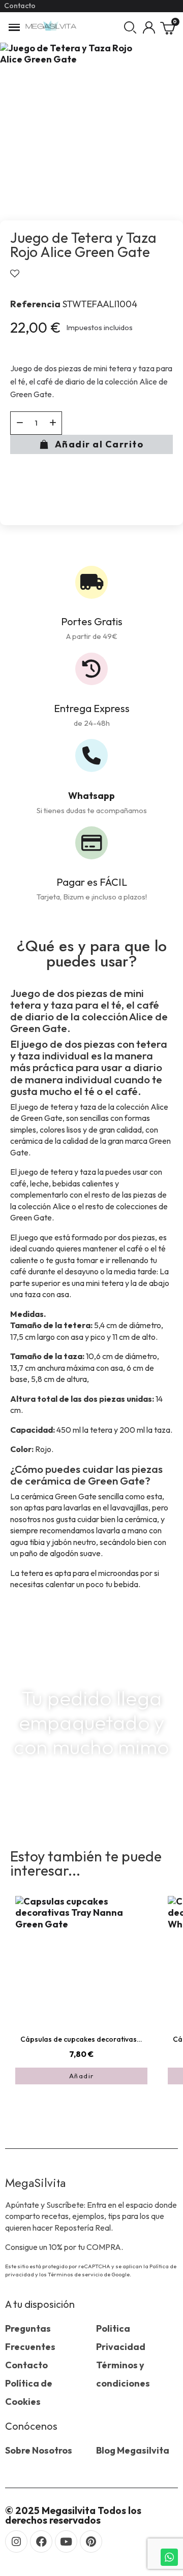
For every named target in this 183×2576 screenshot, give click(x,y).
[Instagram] (16, 2541)
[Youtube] (66, 2541)
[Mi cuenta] (149, 27)
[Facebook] (41, 2541)
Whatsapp (91, 796)
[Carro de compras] (168, 27)
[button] (130, 27)
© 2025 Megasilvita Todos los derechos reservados (73, 2515)
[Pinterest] (91, 2541)
